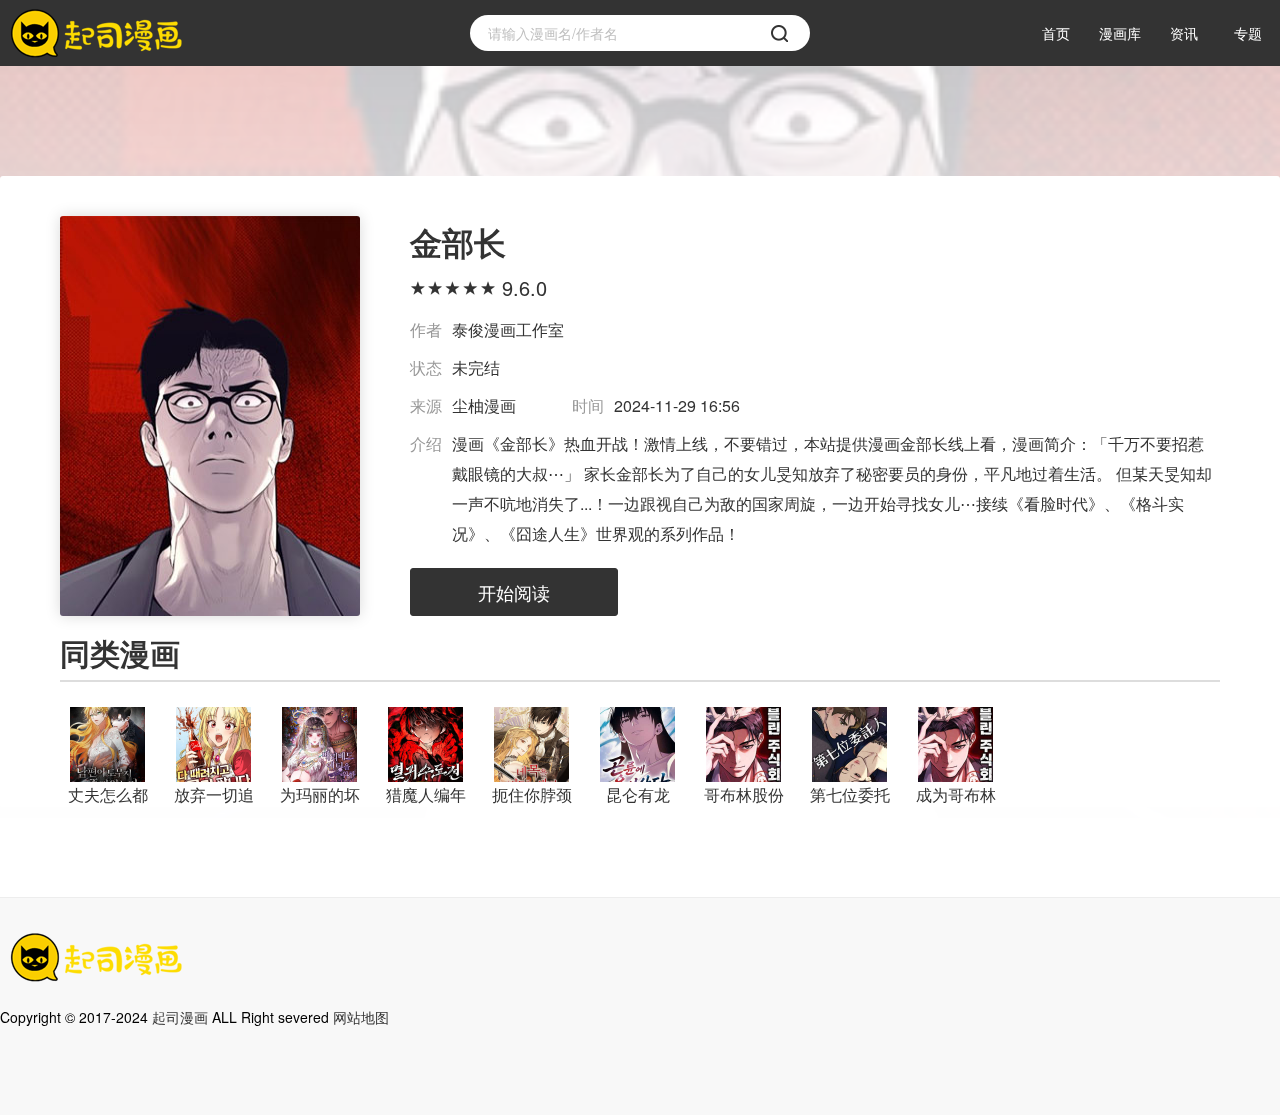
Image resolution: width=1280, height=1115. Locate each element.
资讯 (1184, 33)
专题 (1248, 33)
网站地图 (361, 1017)
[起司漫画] (100, 33)
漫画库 (1120, 33)
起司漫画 (180, 1017)
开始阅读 (514, 592)
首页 (1056, 33)
